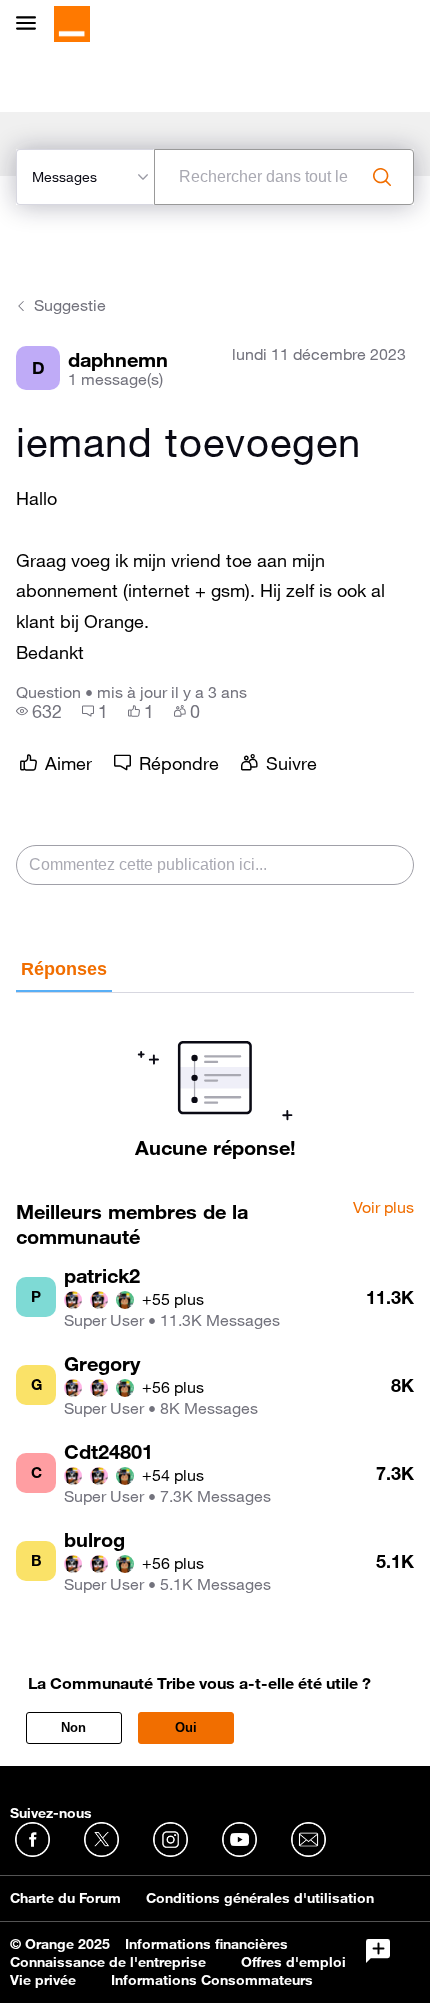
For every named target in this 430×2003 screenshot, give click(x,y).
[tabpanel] (215, 1076)
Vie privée (43, 1980)
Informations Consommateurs (212, 1980)
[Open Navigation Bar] (32, 24)
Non (73, 1727)
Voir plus (383, 1208)
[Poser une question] (378, 1951)
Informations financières (206, 1944)
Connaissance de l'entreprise (108, 1962)
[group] (39, 711)
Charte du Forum (65, 1898)
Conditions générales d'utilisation (260, 1898)
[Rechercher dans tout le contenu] (382, 177)
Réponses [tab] (64, 969)
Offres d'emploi (293, 1962)
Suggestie (70, 305)
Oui (186, 1727)
